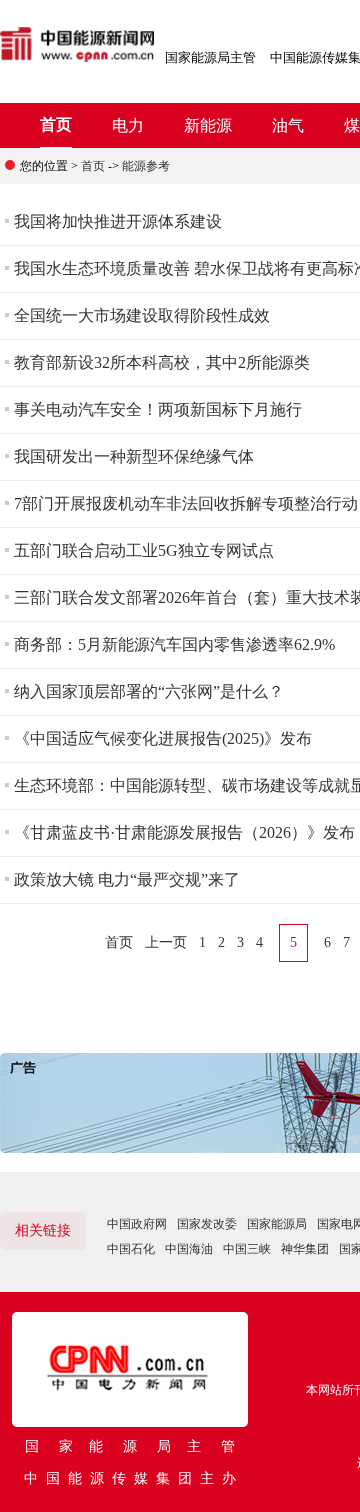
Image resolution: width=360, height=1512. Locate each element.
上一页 (166, 942)
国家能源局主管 (210, 57)
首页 (56, 124)
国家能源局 (277, 1224)
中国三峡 (247, 1249)
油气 (288, 125)
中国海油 (189, 1249)
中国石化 (131, 1249)
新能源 (208, 125)
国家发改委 (207, 1224)
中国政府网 (137, 1224)
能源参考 (146, 166)
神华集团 (305, 1249)
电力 (128, 125)
